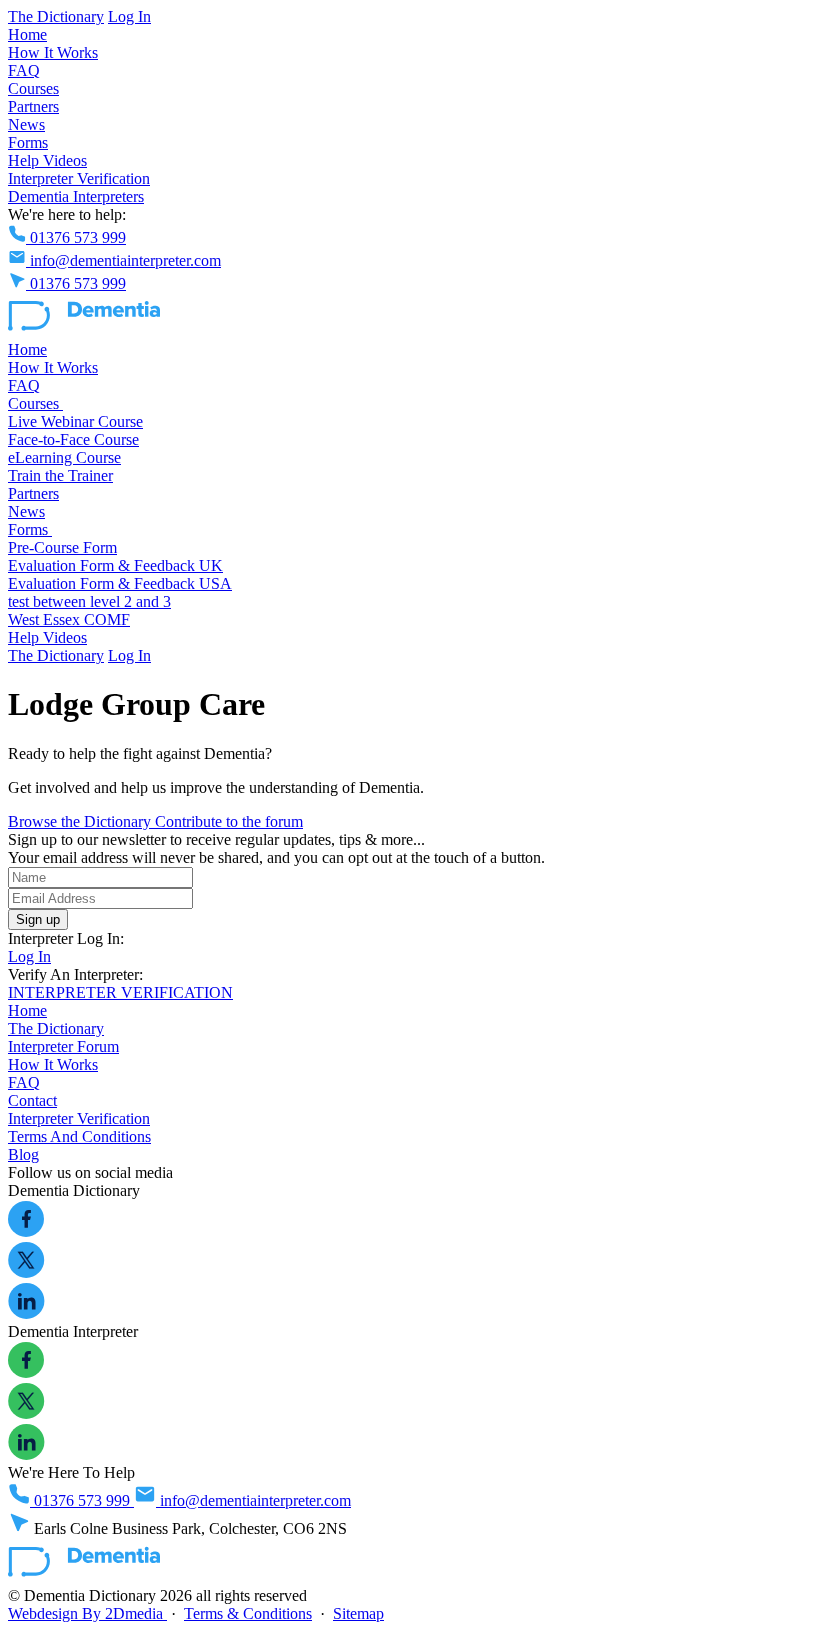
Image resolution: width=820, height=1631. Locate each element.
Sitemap (358, 1613)
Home (27, 34)
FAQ (24, 70)
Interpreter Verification (79, 178)
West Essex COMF (69, 619)
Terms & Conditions (248, 1613)
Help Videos (47, 160)
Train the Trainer (60, 475)
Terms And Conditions (79, 1136)
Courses (33, 88)
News (26, 124)
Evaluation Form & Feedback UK (115, 565)
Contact (32, 1100)
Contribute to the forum (229, 821)
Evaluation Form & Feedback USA (120, 583)
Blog (23, 1154)
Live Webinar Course (75, 421)
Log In (129, 16)
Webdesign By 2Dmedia (87, 1613)
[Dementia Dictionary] (84, 331)
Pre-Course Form (62, 547)
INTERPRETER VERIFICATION (120, 992)
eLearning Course (64, 457)
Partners (33, 106)
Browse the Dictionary (81, 821)
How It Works (53, 52)
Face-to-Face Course (73, 439)
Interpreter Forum (63, 1046)
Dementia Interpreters (76, 196)
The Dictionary (56, 16)
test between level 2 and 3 (89, 601)
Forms (28, 142)
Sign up (38, 919)
